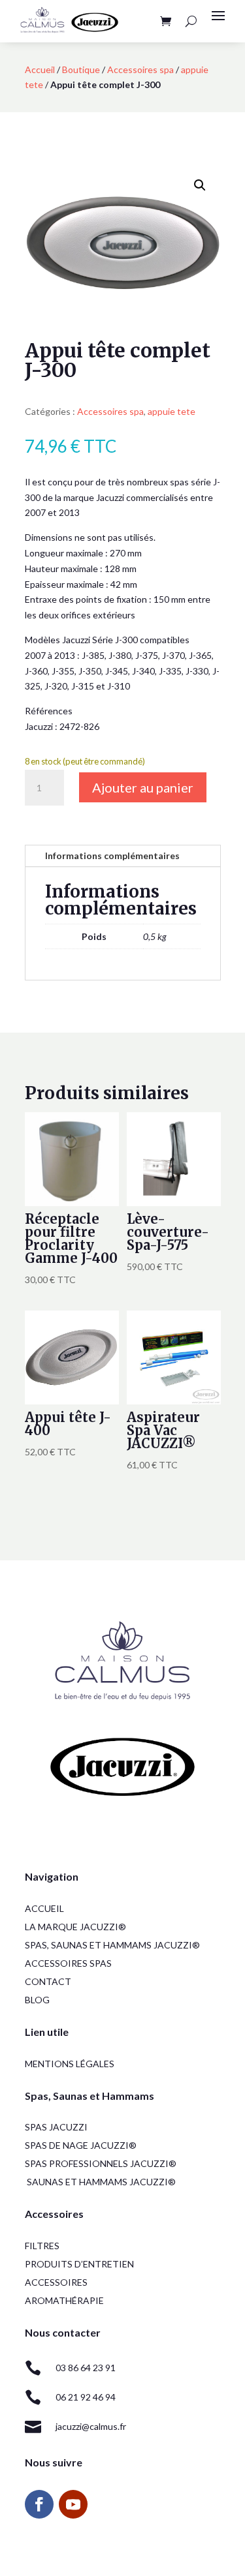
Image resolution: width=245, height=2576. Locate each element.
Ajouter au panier (143, 787)
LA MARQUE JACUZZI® (75, 1927)
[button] (200, 185)
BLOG (37, 2000)
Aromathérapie (64, 2300)
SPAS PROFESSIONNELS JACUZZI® (101, 2163)
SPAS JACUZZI (56, 2127)
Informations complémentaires (112, 856)
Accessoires (56, 2282)
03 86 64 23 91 (86, 2368)
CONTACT (48, 1981)
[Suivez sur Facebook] (39, 2504)
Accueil (40, 69)
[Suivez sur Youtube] (73, 2504)
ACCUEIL (44, 1908)
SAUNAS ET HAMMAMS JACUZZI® (101, 2182)
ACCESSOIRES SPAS (68, 1963)
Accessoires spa (140, 69)
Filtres (42, 2246)
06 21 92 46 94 (86, 2397)
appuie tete (171, 411)
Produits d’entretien (79, 2264)
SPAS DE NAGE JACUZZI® (81, 2145)
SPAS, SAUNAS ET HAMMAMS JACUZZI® (112, 1945)
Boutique (81, 69)
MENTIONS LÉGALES (70, 2064)
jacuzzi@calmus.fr (91, 2426)
